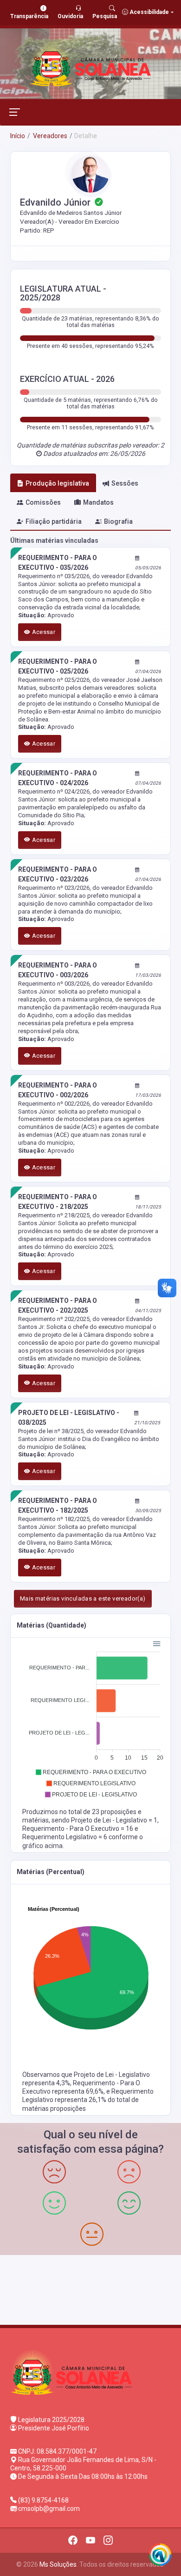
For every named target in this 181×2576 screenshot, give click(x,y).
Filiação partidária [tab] (54, 521)
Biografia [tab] (118, 521)
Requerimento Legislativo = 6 (65, 1837)
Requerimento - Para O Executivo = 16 (78, 1829)
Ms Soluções (58, 2564)
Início (18, 136)
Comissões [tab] (43, 502)
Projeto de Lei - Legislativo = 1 (114, 1820)
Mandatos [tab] (98, 502)
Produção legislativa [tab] (57, 483)
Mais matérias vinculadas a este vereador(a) (83, 1598)
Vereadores (49, 136)
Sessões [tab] (125, 483)
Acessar (43, 632)
